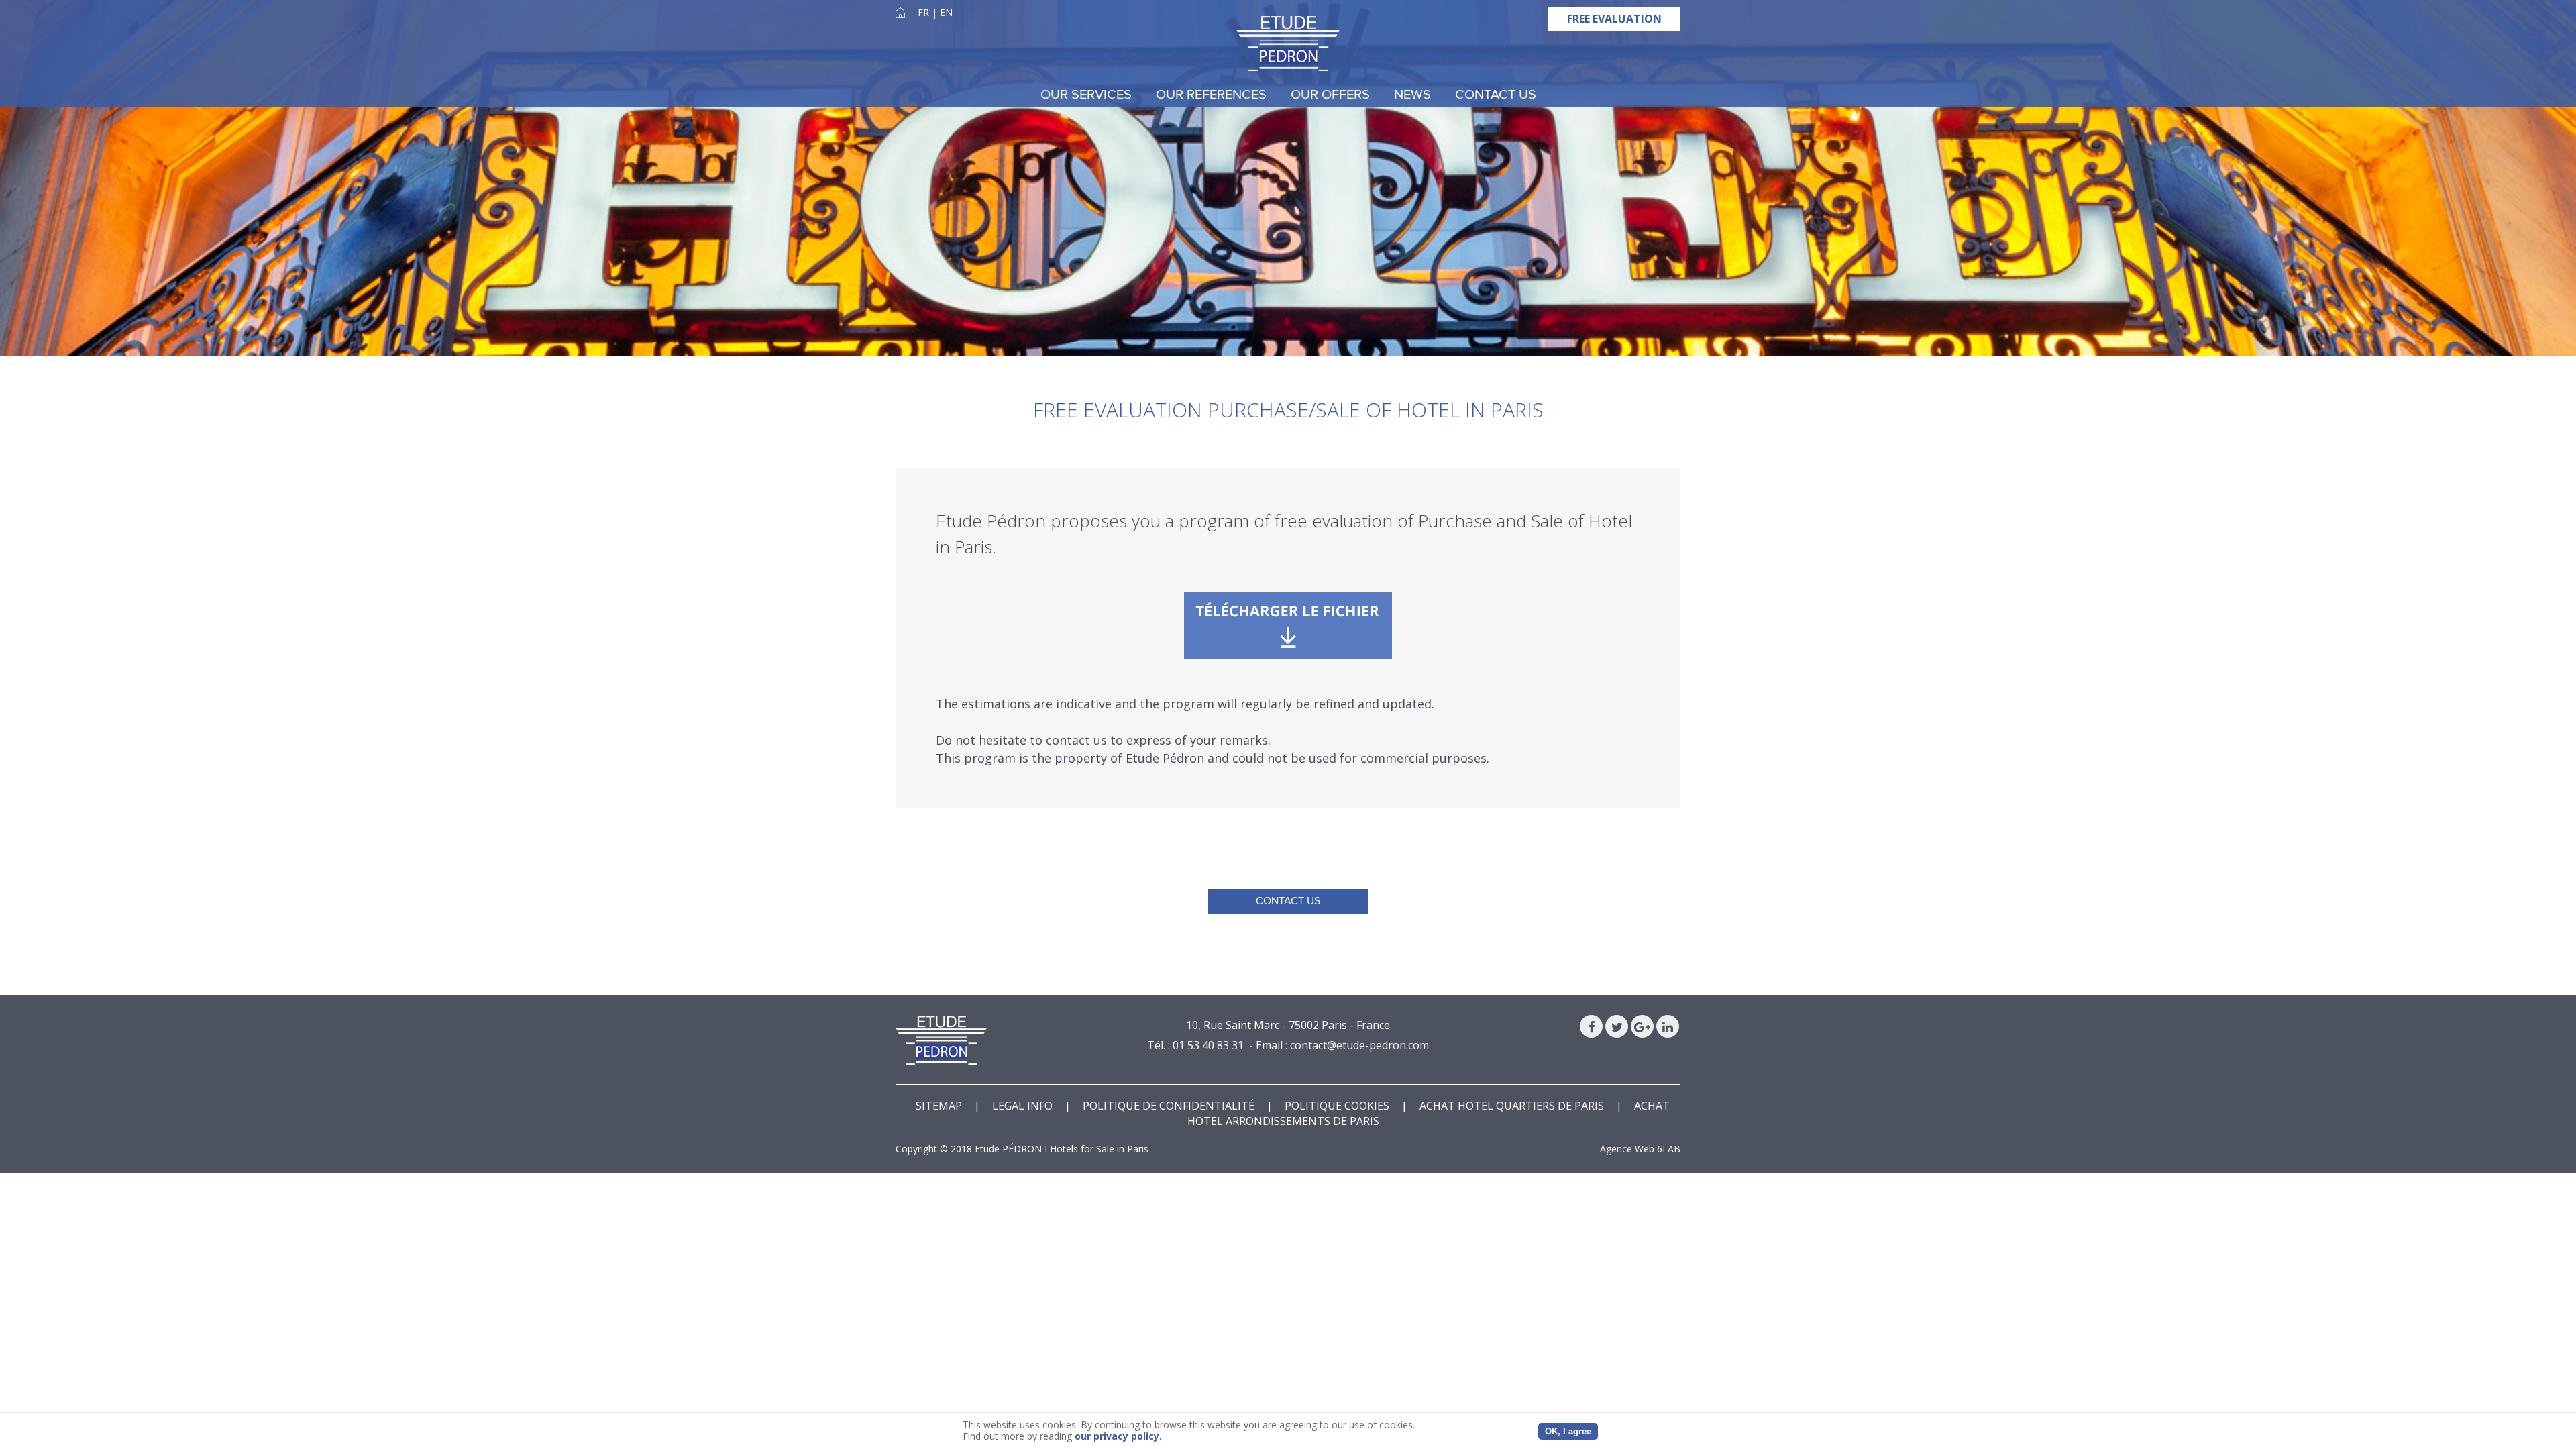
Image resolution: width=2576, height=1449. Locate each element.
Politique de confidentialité (1169, 1106)
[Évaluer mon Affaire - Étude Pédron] (1288, 625)
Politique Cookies (1337, 1106)
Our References (1211, 95)
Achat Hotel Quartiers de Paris (1512, 1106)
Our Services (1086, 95)
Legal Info (1022, 1106)
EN (946, 12)
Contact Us (1496, 95)
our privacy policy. (1118, 1436)
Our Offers (1330, 95)
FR (923, 12)
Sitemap (939, 1106)
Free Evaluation (1614, 19)
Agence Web (1627, 1149)
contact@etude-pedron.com (1359, 1045)
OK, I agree (1568, 1431)
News (1412, 95)
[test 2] (1288, 44)
